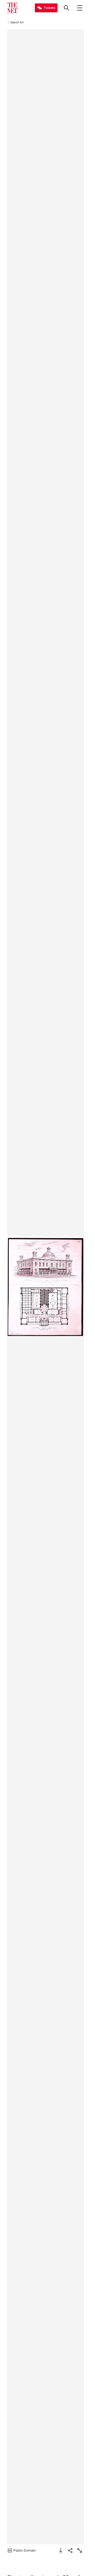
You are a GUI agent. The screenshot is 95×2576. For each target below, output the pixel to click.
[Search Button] (66, 8)
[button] (46, 1287)
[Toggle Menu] (80, 8)
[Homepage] (12, 8)
